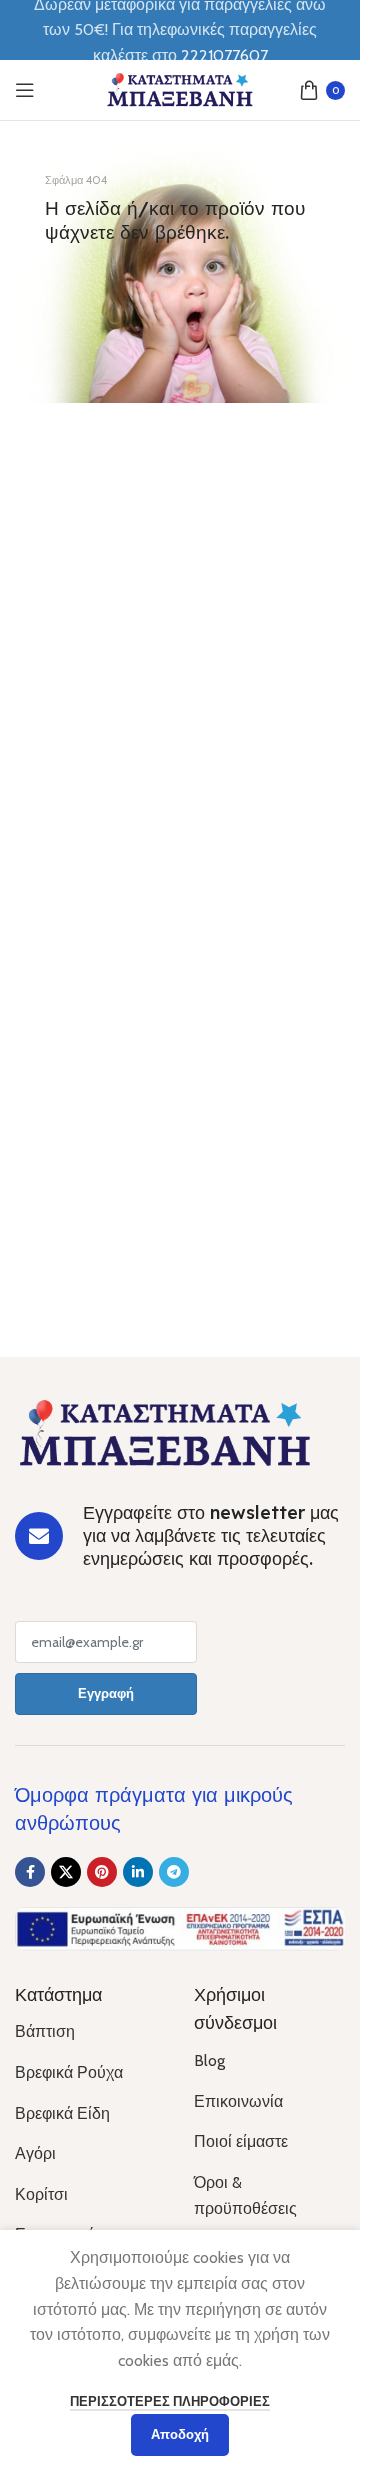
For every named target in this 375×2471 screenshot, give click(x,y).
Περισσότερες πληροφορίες (170, 2401)
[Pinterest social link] (102, 1872)
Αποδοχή (180, 2434)
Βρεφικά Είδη (62, 2113)
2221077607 (224, 55)
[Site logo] (180, 88)
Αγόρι (35, 2153)
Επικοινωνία (238, 2101)
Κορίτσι (41, 2194)
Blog (209, 2060)
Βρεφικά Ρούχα (69, 2072)
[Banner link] (180, 272)
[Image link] (165, 1431)
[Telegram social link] (174, 1872)
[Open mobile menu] (25, 90)
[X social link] (66, 1872)
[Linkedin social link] (138, 1872)
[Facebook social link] (30, 1872)
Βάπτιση (45, 2031)
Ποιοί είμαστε (241, 2141)
